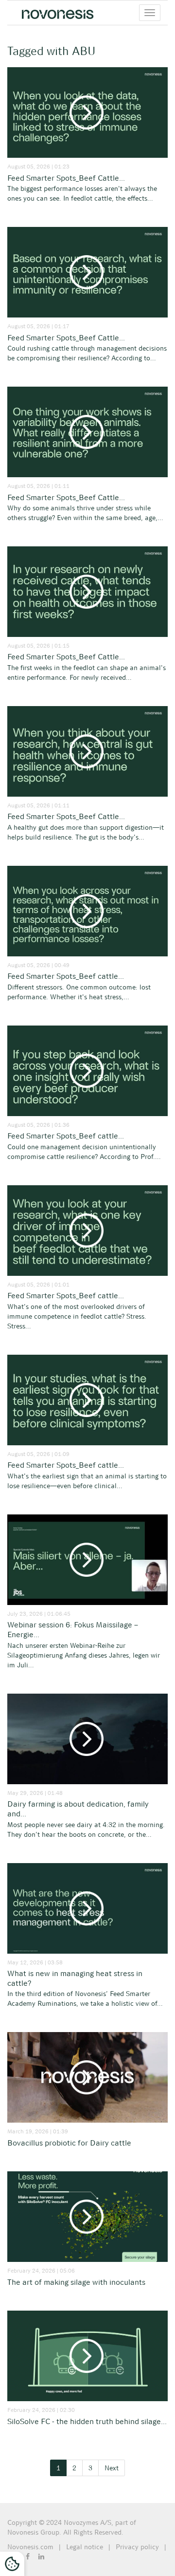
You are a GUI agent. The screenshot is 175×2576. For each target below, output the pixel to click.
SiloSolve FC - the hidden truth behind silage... (87, 2421)
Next (112, 2468)
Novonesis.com (30, 2547)
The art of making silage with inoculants (76, 2282)
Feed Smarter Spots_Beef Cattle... (66, 178)
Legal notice (85, 2547)
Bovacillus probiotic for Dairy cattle (69, 2143)
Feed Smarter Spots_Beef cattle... (66, 976)
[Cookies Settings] (12, 2564)
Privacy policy (137, 2547)
